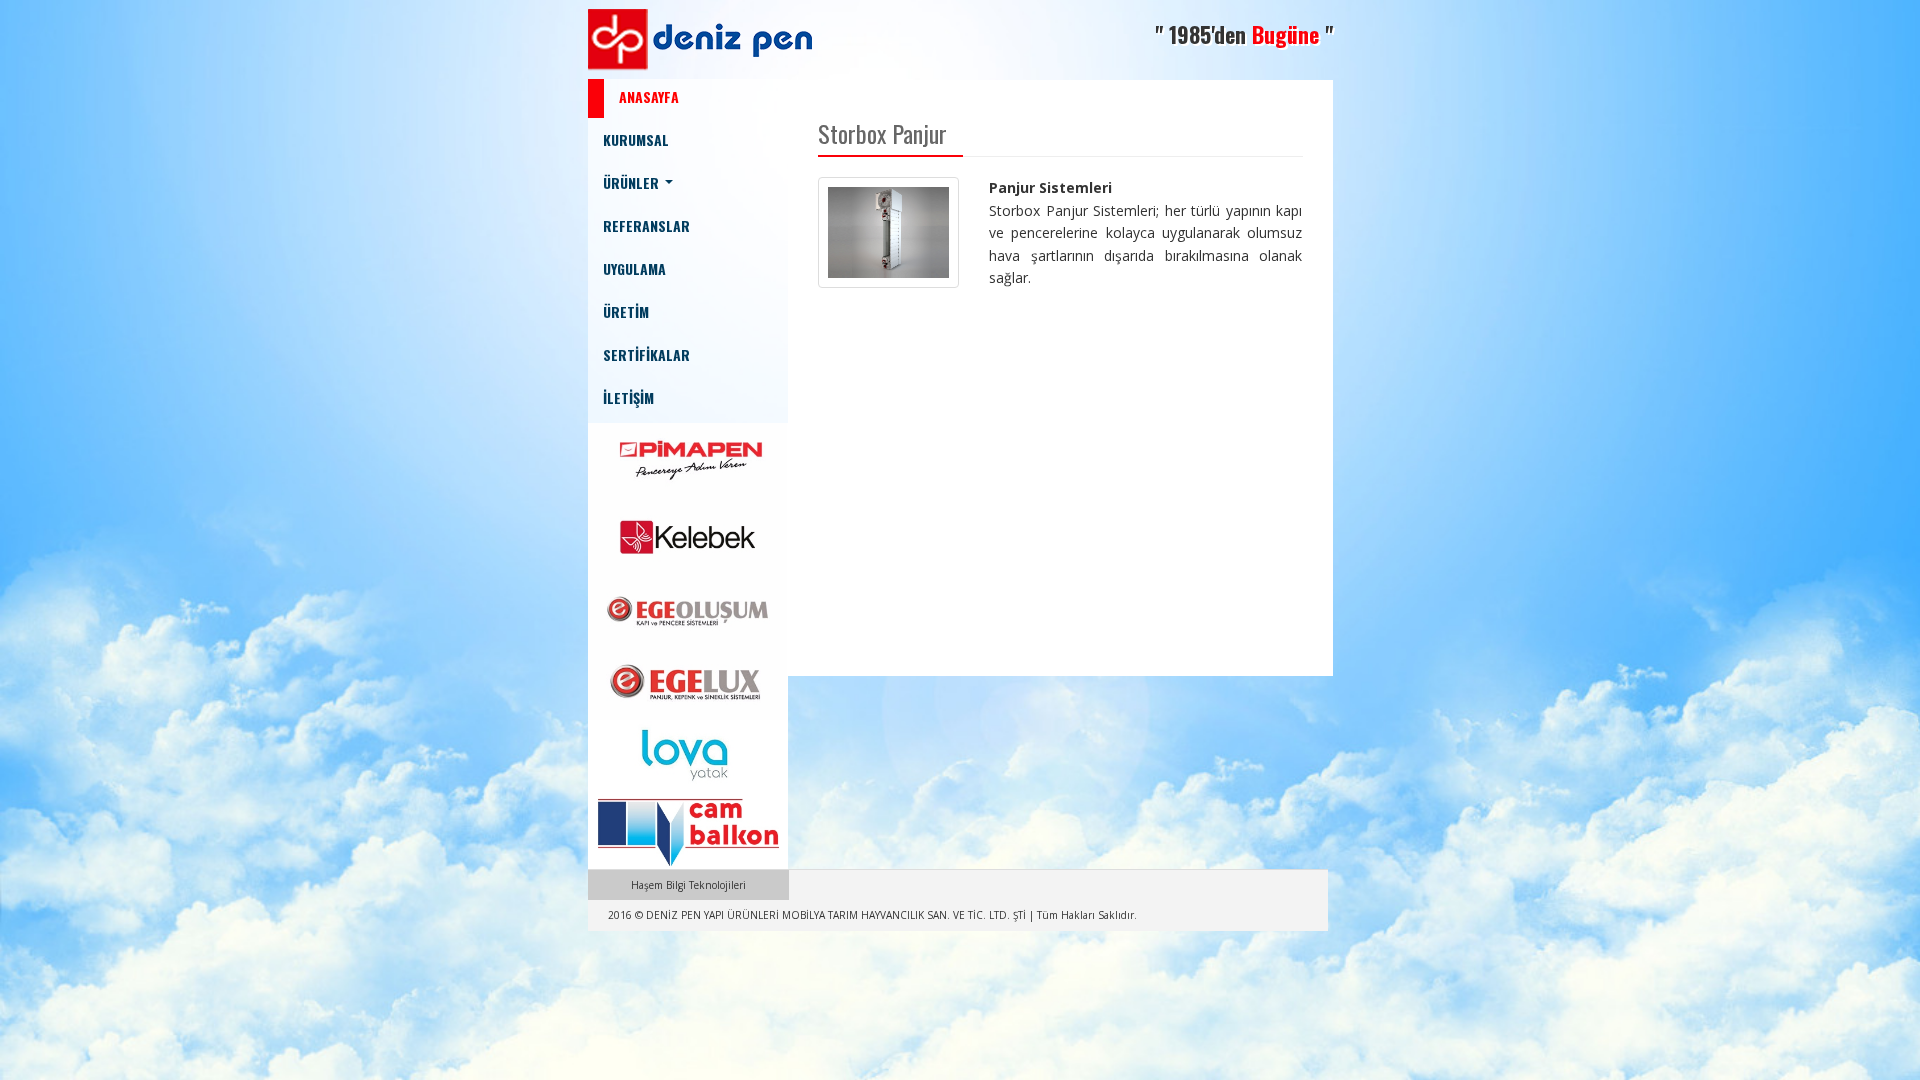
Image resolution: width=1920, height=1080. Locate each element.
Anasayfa (649, 96)
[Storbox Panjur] (889, 231)
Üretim (626, 311)
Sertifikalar (646, 354)
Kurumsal (636, 139)
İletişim (628, 397)
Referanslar (646, 225)
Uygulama (634, 268)
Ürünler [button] (633, 182)
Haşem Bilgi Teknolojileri (688, 885)
